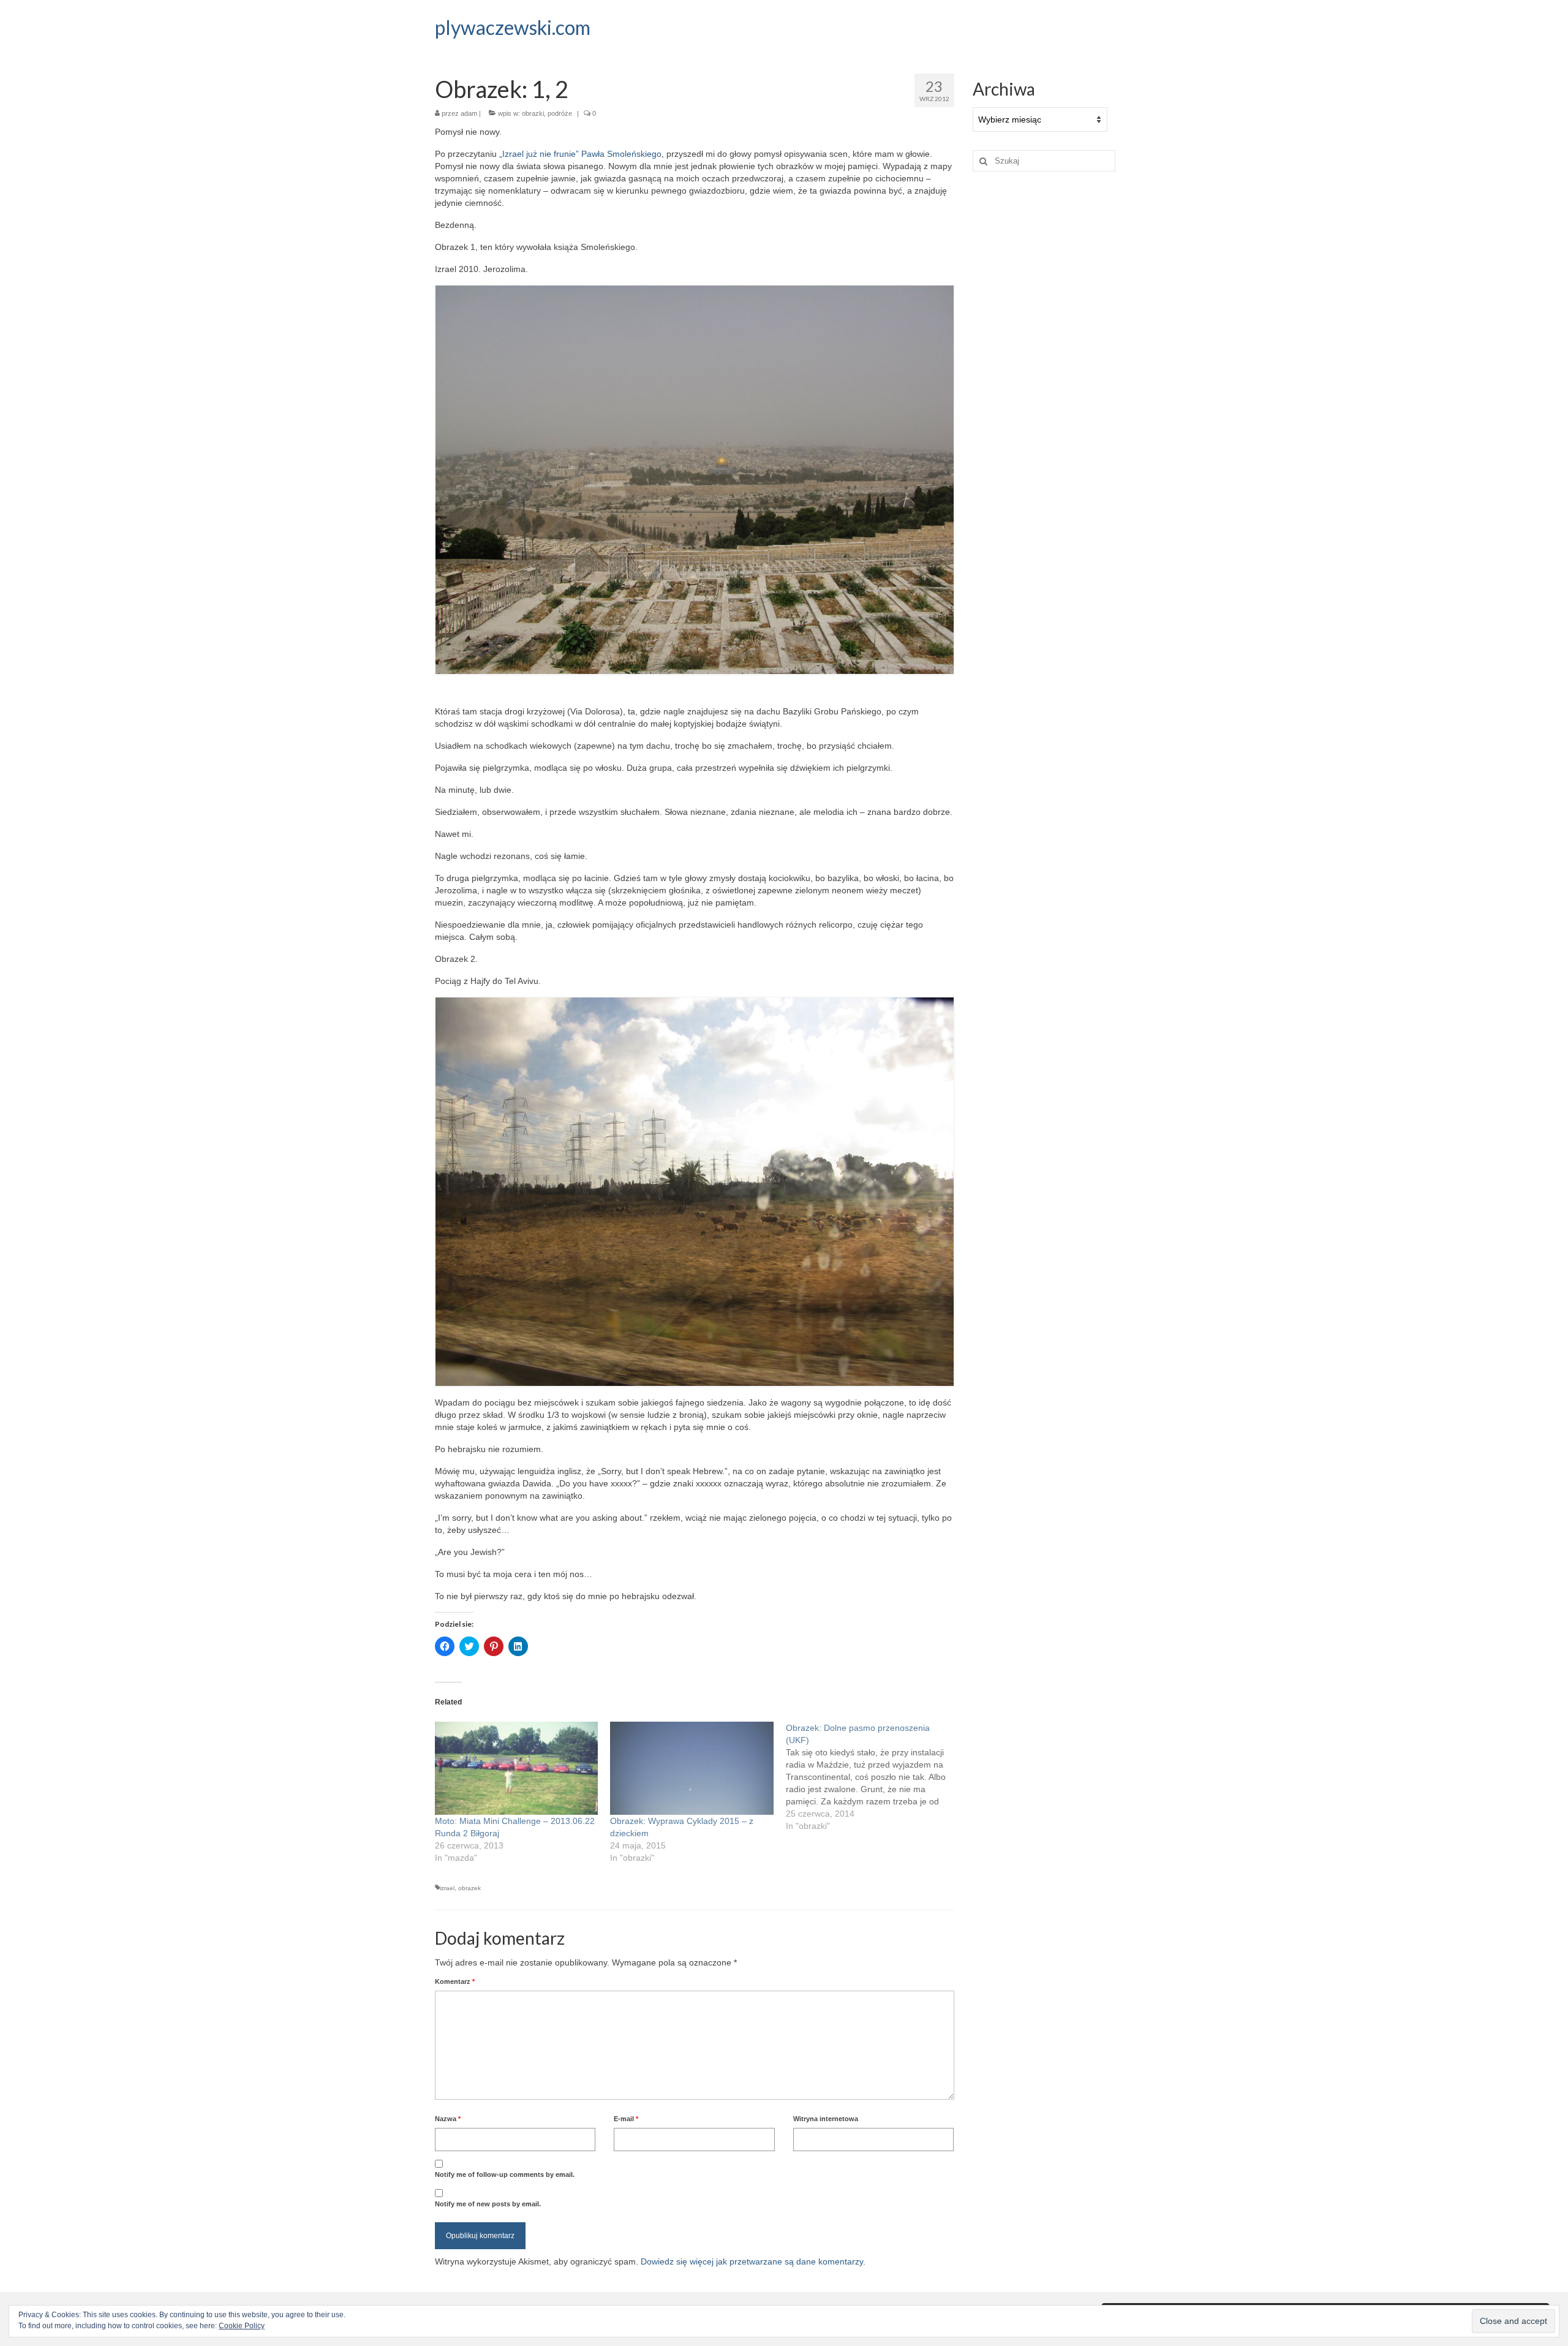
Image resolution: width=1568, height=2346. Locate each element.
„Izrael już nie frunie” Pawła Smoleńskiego (580, 154)
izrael (447, 1888)
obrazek (469, 1888)
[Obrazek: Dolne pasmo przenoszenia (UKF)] (873, 1777)
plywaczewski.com (513, 27)
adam (469, 113)
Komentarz (455, 1981)
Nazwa (448, 2119)
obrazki (533, 113)
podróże (560, 113)
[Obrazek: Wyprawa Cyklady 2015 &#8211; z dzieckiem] (692, 1768)
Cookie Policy (242, 2326)
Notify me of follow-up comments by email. (505, 2174)
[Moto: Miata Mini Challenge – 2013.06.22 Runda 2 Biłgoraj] (516, 1768)
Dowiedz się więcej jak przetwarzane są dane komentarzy (752, 2261)
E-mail (626, 2119)
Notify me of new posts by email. (488, 2204)
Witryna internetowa (826, 2119)
